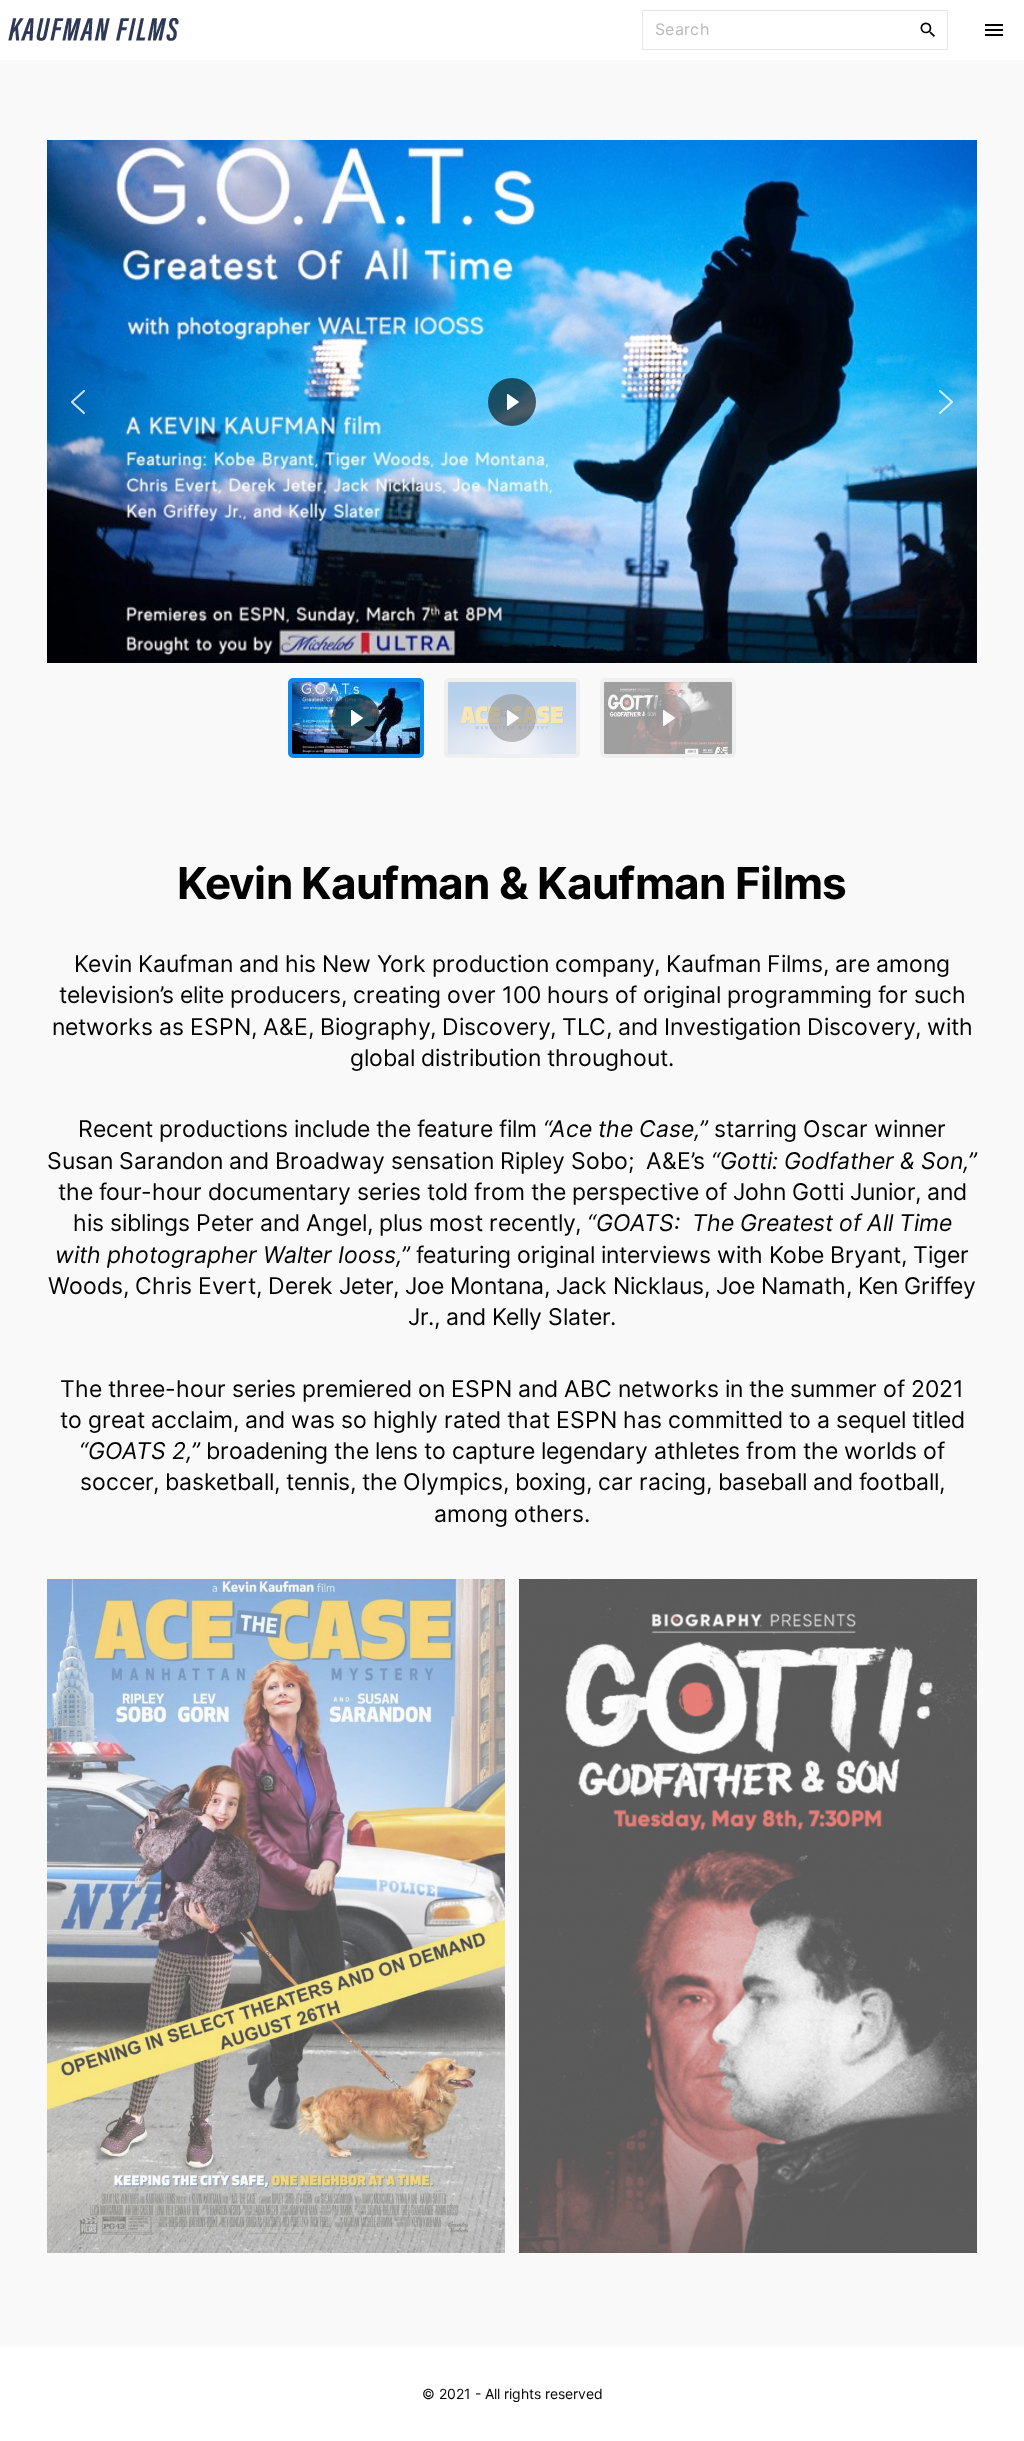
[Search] (928, 29)
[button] (512, 401)
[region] (512, 456)
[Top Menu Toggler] (994, 30)
